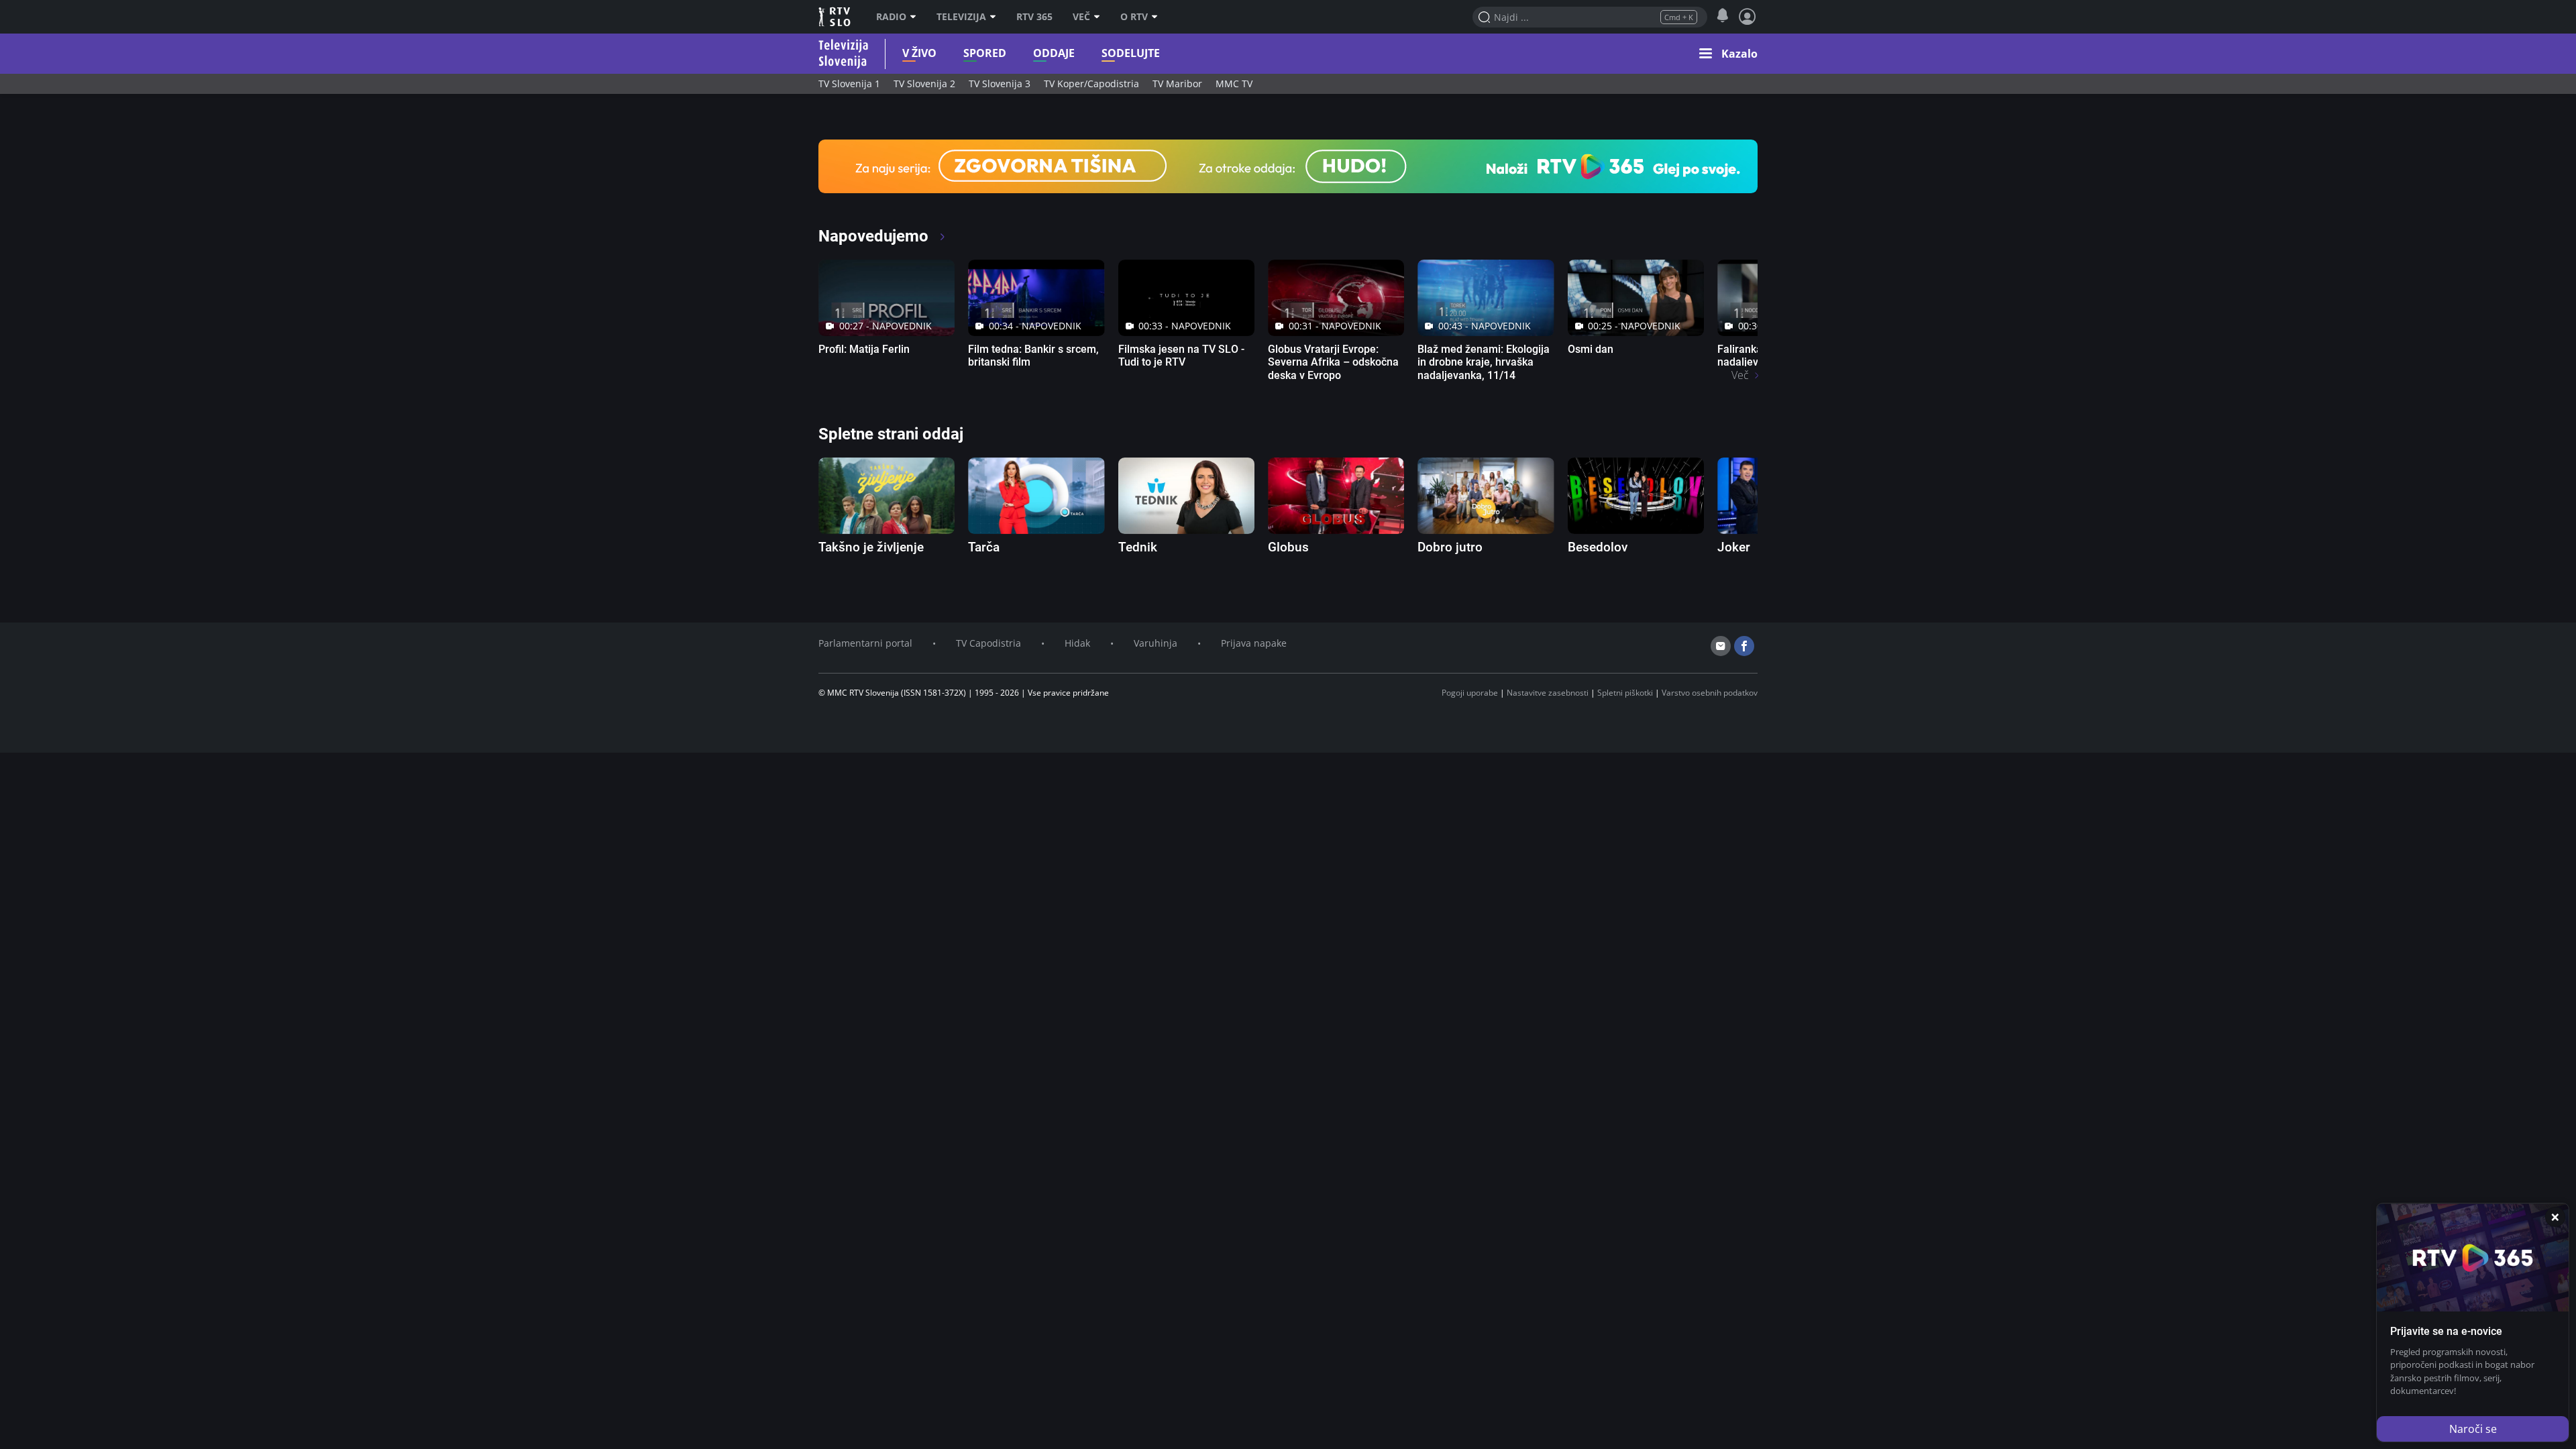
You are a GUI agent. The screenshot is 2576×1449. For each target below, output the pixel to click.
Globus (1288, 547)
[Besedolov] (1636, 496)
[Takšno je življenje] (887, 496)
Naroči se (2473, 1429)
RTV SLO (836, 17)
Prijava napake (1254, 643)
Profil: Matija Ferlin (864, 349)
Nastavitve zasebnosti (1548, 693)
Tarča (984, 547)
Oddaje (1054, 53)
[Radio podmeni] (916, 17)
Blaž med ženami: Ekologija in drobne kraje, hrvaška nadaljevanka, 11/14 (1484, 362)
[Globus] (1336, 496)
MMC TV (1234, 84)
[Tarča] (1036, 496)
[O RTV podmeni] (1158, 17)
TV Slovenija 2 (924, 84)
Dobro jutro (1450, 547)
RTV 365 (1034, 17)
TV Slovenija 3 (1000, 84)
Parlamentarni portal (865, 643)
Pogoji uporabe (1470, 693)
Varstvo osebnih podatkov (1710, 693)
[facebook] (1744, 646)
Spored (985, 53)
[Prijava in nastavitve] (1748, 17)
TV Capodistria (988, 643)
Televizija (961, 17)
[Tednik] (1186, 496)
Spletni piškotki (1625, 693)
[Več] (1100, 17)
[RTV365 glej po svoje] (1288, 165)
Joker (1734, 547)
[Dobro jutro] (1486, 496)
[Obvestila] (1722, 16)
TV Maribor (1177, 84)
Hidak (1077, 643)
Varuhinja (1156, 643)
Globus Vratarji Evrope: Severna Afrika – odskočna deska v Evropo (1333, 362)
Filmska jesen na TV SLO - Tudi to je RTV (1181, 356)
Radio (891, 17)
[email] (1721, 646)
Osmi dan (1591, 349)
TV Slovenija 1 (849, 84)
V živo (919, 53)
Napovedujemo (875, 236)
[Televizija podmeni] (996, 17)
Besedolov (1598, 547)
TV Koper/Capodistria (1091, 84)
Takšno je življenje (871, 547)
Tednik (1138, 547)
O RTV (1134, 17)
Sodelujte (1131, 53)
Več (1081, 17)
